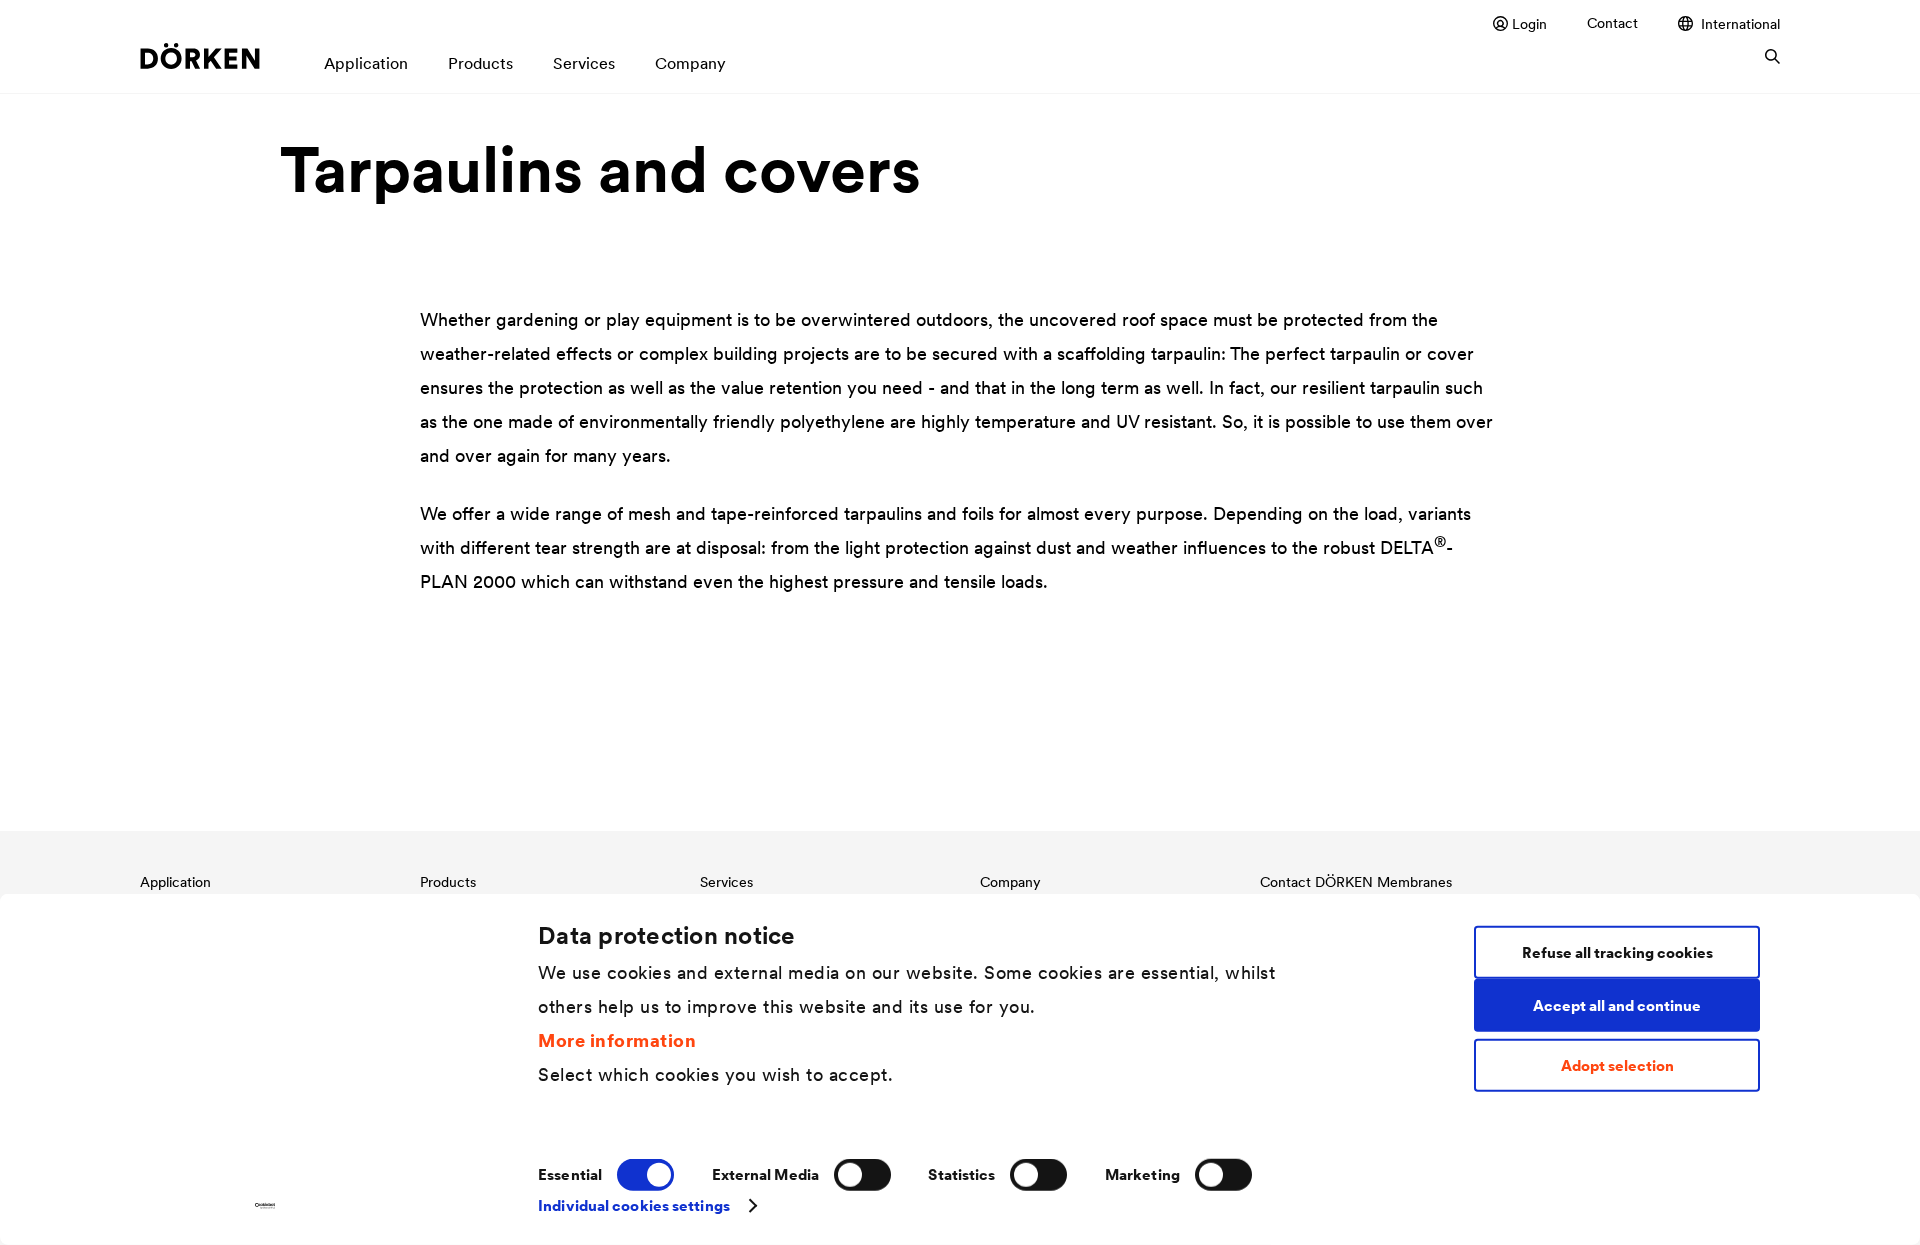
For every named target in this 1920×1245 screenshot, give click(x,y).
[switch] (862, 1175)
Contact (1612, 23)
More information (617, 1039)
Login (1529, 23)
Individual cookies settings (634, 1205)
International (1740, 23)
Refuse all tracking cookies (1617, 951)
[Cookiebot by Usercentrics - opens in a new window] (265, 1206)
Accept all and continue (1617, 1004)
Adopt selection (1617, 1065)
